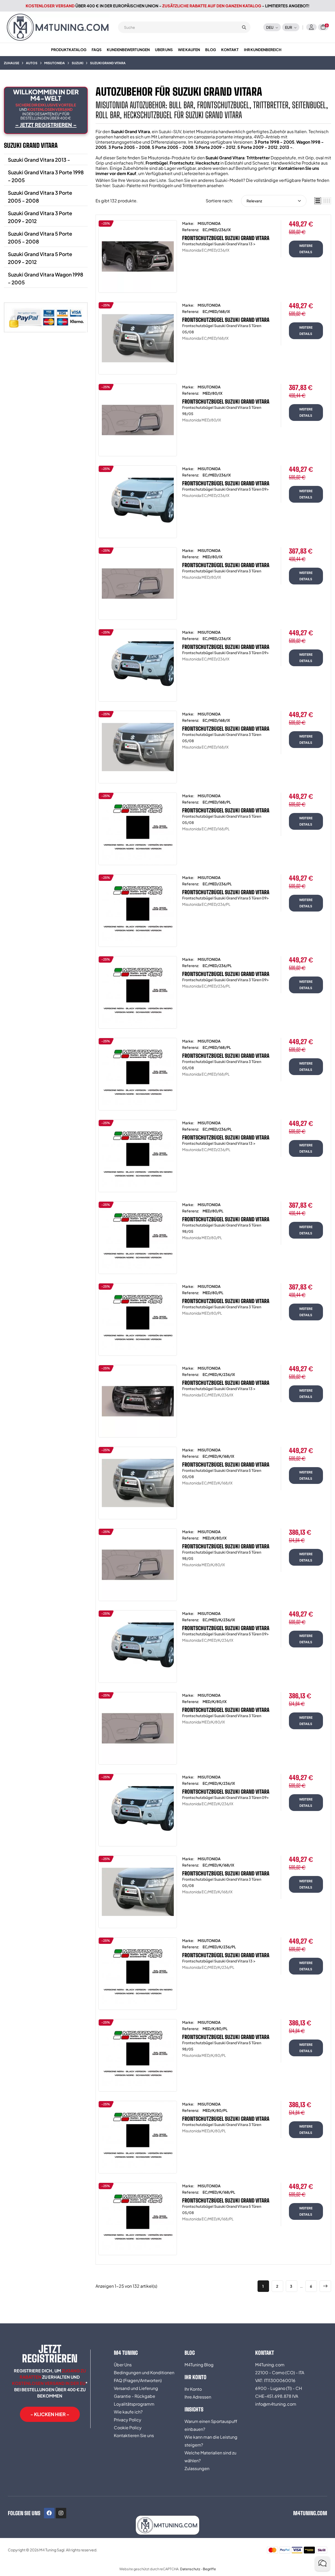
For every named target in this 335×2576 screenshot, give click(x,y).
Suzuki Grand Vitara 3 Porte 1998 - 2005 (46, 176)
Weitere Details (306, 249)
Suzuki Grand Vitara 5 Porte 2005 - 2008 (40, 237)
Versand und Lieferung (136, 2388)
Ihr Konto (193, 2389)
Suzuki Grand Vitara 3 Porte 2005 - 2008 (40, 197)
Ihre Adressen (198, 2397)
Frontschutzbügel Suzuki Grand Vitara (226, 238)
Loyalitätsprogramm (134, 2404)
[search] (244, 27)
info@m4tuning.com (276, 2404)
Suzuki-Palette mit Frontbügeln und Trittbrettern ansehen (168, 185)
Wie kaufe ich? (128, 2412)
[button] (50, 2414)
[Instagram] (61, 2513)
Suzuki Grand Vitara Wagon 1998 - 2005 (46, 278)
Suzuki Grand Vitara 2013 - (39, 160)
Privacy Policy (128, 2420)
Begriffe (209, 2569)
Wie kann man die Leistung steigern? (211, 2441)
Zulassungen (197, 2468)
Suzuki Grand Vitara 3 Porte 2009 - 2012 (40, 217)
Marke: (188, 223)
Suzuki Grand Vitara (31, 145)
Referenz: (191, 230)
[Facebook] (49, 2513)
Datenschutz (190, 2569)
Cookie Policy (128, 2428)
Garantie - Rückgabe (135, 2396)
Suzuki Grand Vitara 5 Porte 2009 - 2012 (40, 258)
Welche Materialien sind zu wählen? (210, 2457)
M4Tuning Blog (199, 2365)
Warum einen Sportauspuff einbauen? (211, 2425)
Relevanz (254, 201)
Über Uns (123, 2365)
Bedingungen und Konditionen (144, 2372)
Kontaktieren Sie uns (134, 2435)
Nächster (325, 2286)
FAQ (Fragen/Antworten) (138, 2380)
